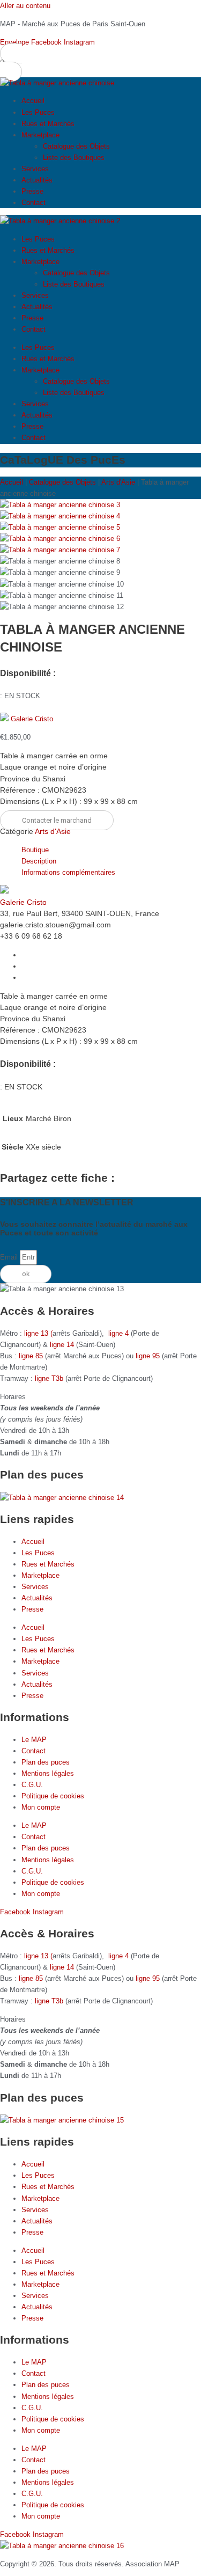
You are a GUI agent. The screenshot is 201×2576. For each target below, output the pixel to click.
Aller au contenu (25, 6)
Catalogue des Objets (76, 146)
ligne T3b (49, 1378)
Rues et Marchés (48, 124)
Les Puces (38, 112)
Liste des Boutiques (74, 158)
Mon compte (41, 1807)
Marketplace (40, 135)
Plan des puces (46, 1762)
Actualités (37, 180)
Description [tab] (39, 861)
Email (10, 1257)
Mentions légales (48, 1773)
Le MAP (34, 1740)
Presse (32, 191)
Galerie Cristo (32, 719)
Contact (33, 203)
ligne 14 (63, 1345)
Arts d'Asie (118, 482)
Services (35, 169)
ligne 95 (149, 1356)
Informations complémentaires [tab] (68, 872)
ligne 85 (31, 1356)
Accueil (33, 101)
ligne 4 (120, 1333)
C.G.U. (32, 1785)
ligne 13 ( (38, 1333)
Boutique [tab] (35, 850)
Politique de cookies (53, 1796)
